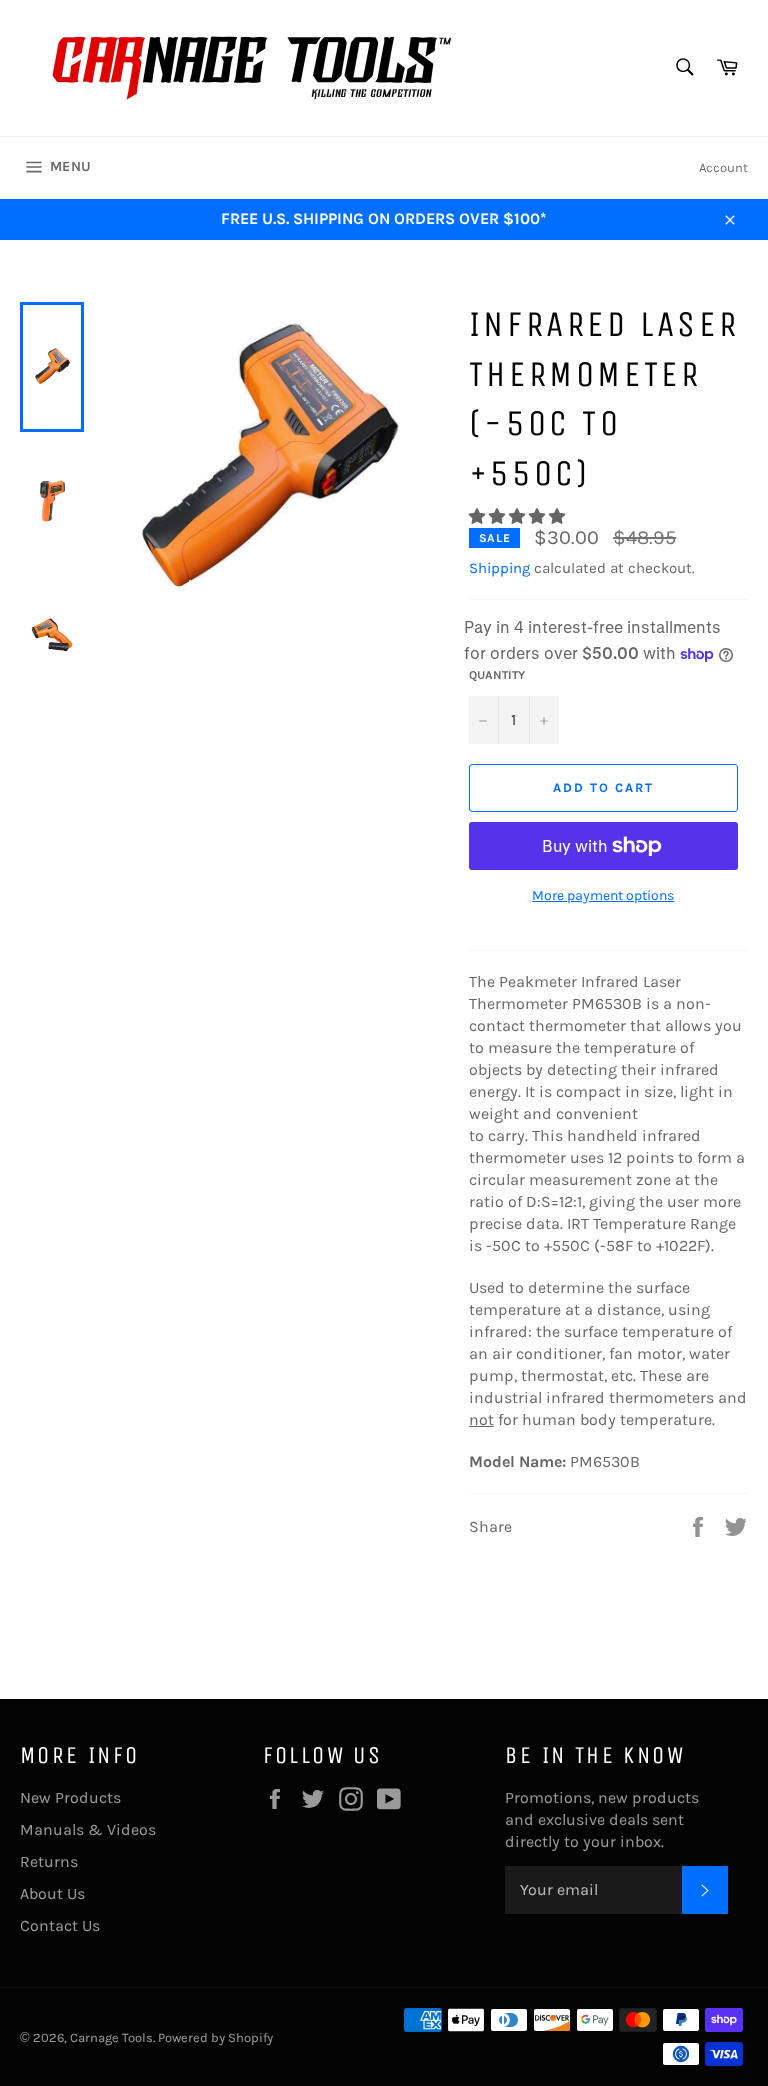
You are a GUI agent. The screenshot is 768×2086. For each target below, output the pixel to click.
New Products (70, 1797)
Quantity (497, 675)
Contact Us (60, 1925)
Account (723, 167)
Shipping (499, 568)
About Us (52, 1893)
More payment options (603, 895)
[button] (519, 516)
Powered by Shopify (215, 2037)
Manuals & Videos (88, 1829)
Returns (49, 1861)
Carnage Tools (111, 2037)
